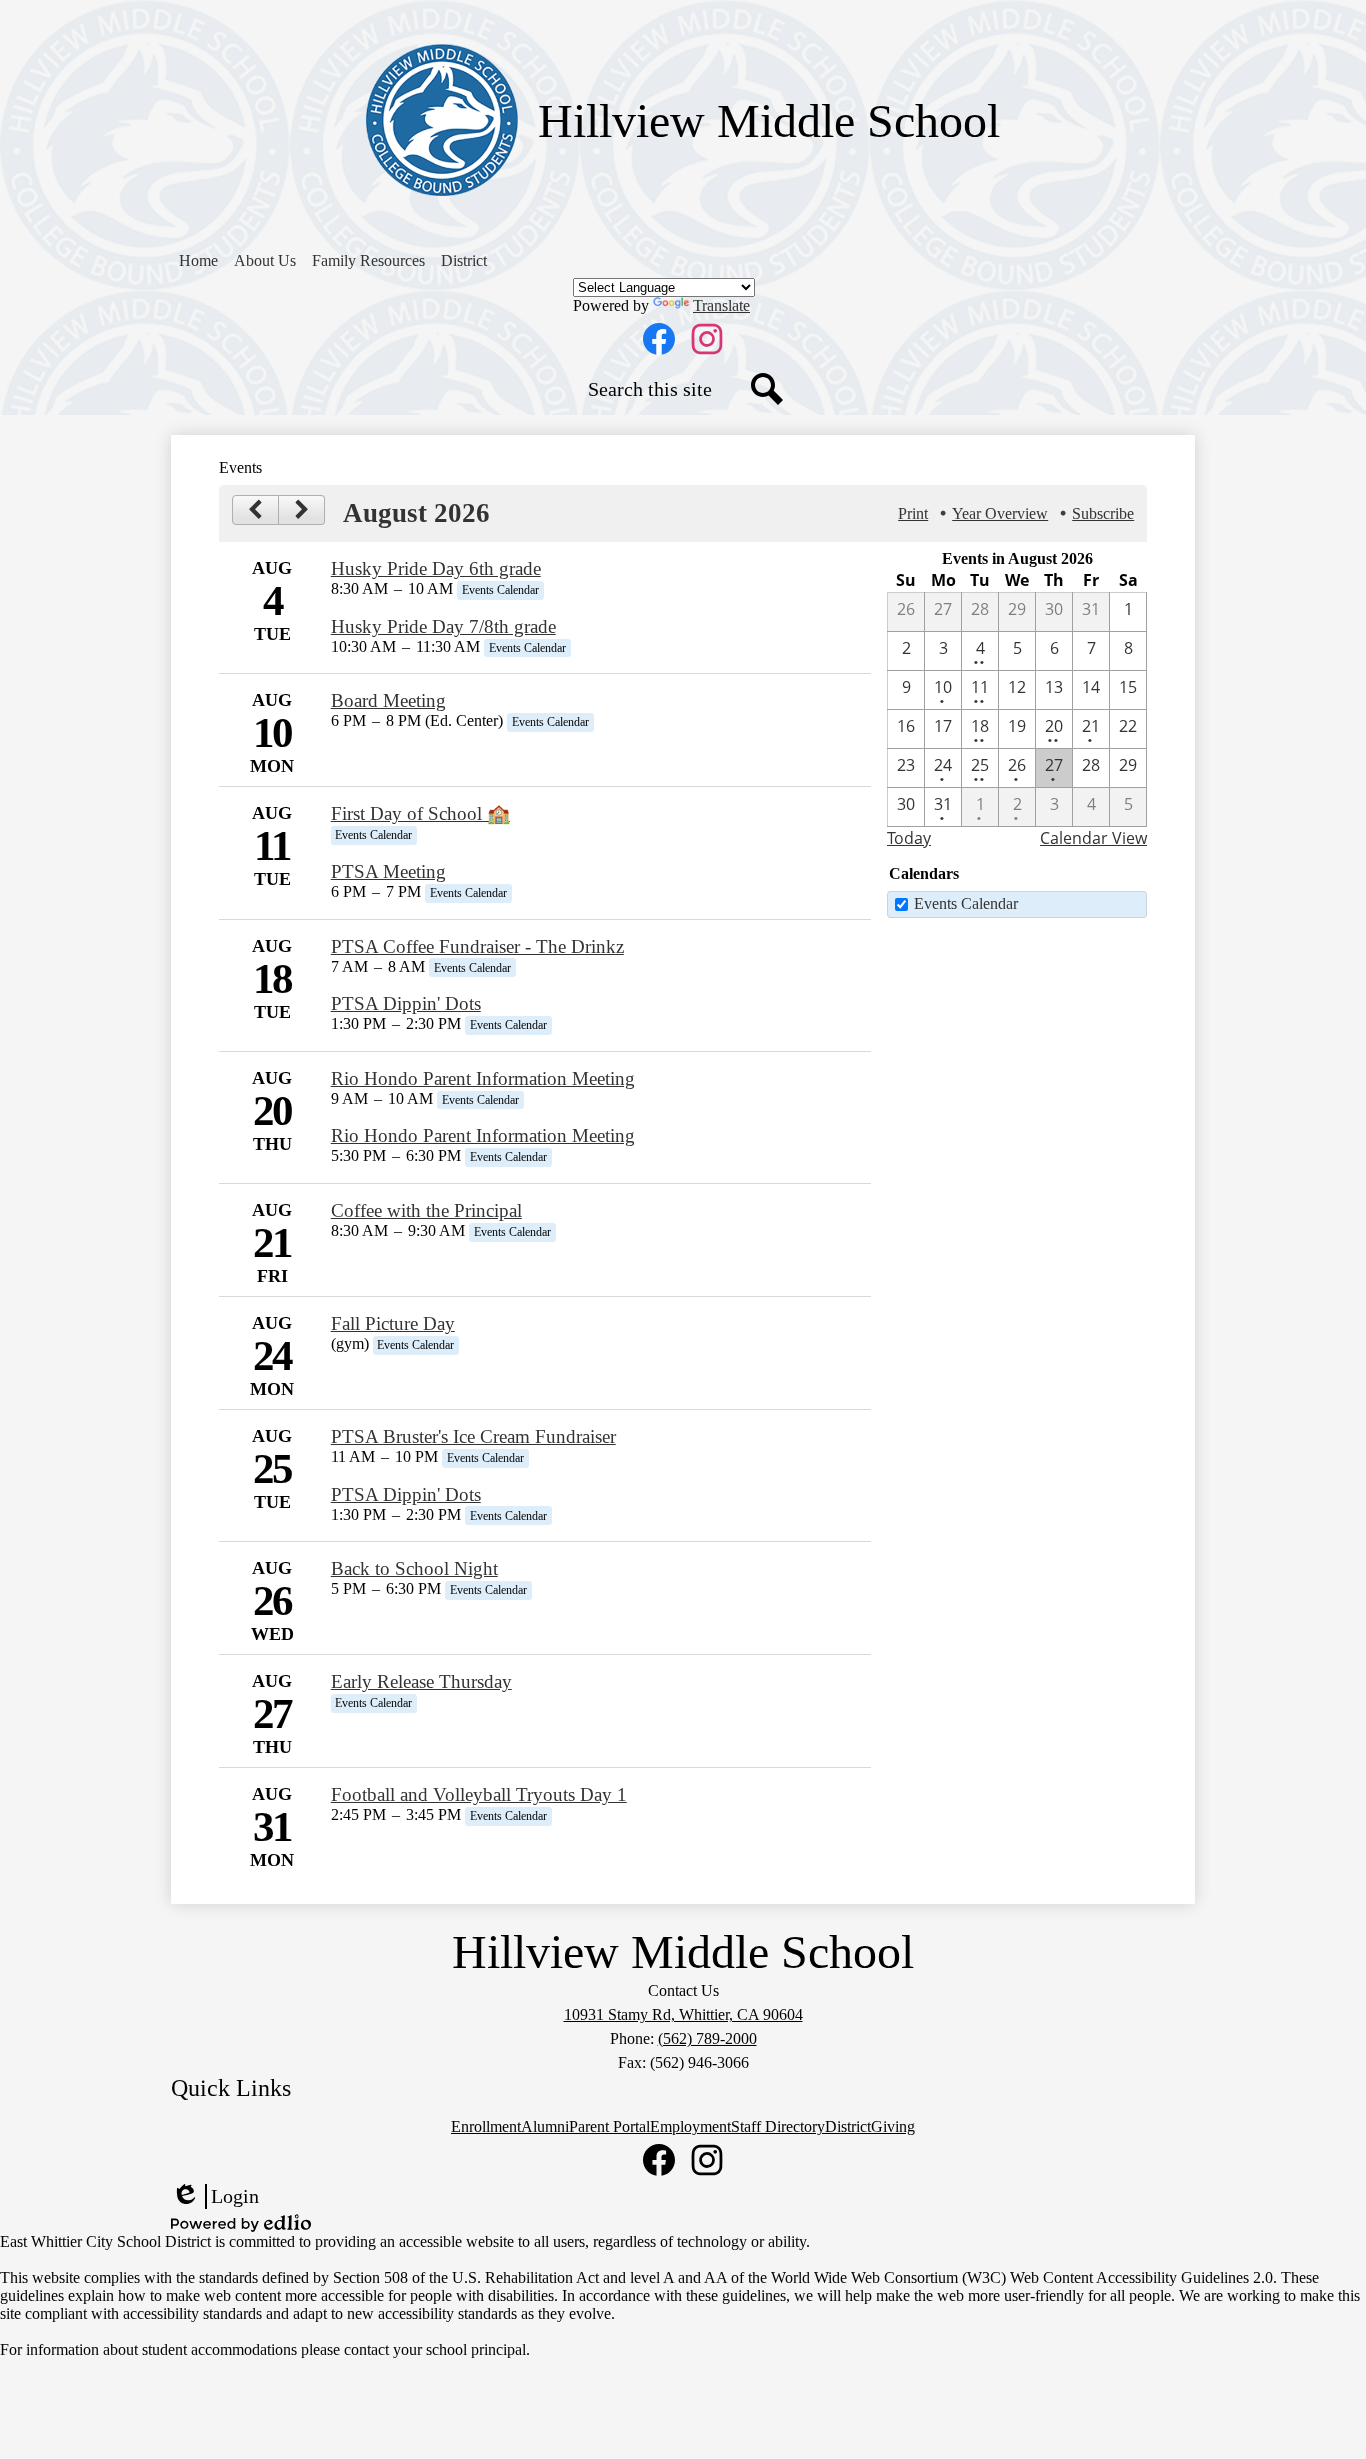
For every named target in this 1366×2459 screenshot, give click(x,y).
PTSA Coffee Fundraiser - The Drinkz (477, 946)
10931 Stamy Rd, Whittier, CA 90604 (683, 2014)
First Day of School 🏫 (420, 813)
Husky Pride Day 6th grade (436, 568)
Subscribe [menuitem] (1103, 513)
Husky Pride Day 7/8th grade (443, 626)
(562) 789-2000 (707, 2038)
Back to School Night (414, 1568)
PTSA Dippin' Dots (406, 1003)
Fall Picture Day (393, 1323)
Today (909, 838)
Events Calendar (966, 903)
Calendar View (1093, 838)
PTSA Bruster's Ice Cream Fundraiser (473, 1436)
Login (215, 2197)
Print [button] (913, 513)
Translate (721, 305)
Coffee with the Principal (426, 1210)
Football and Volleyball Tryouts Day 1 (479, 1794)
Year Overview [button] (1000, 513)
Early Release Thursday (421, 1681)
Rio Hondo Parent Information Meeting (483, 1078)
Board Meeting (388, 700)
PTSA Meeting (388, 871)
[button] (265, 261)
